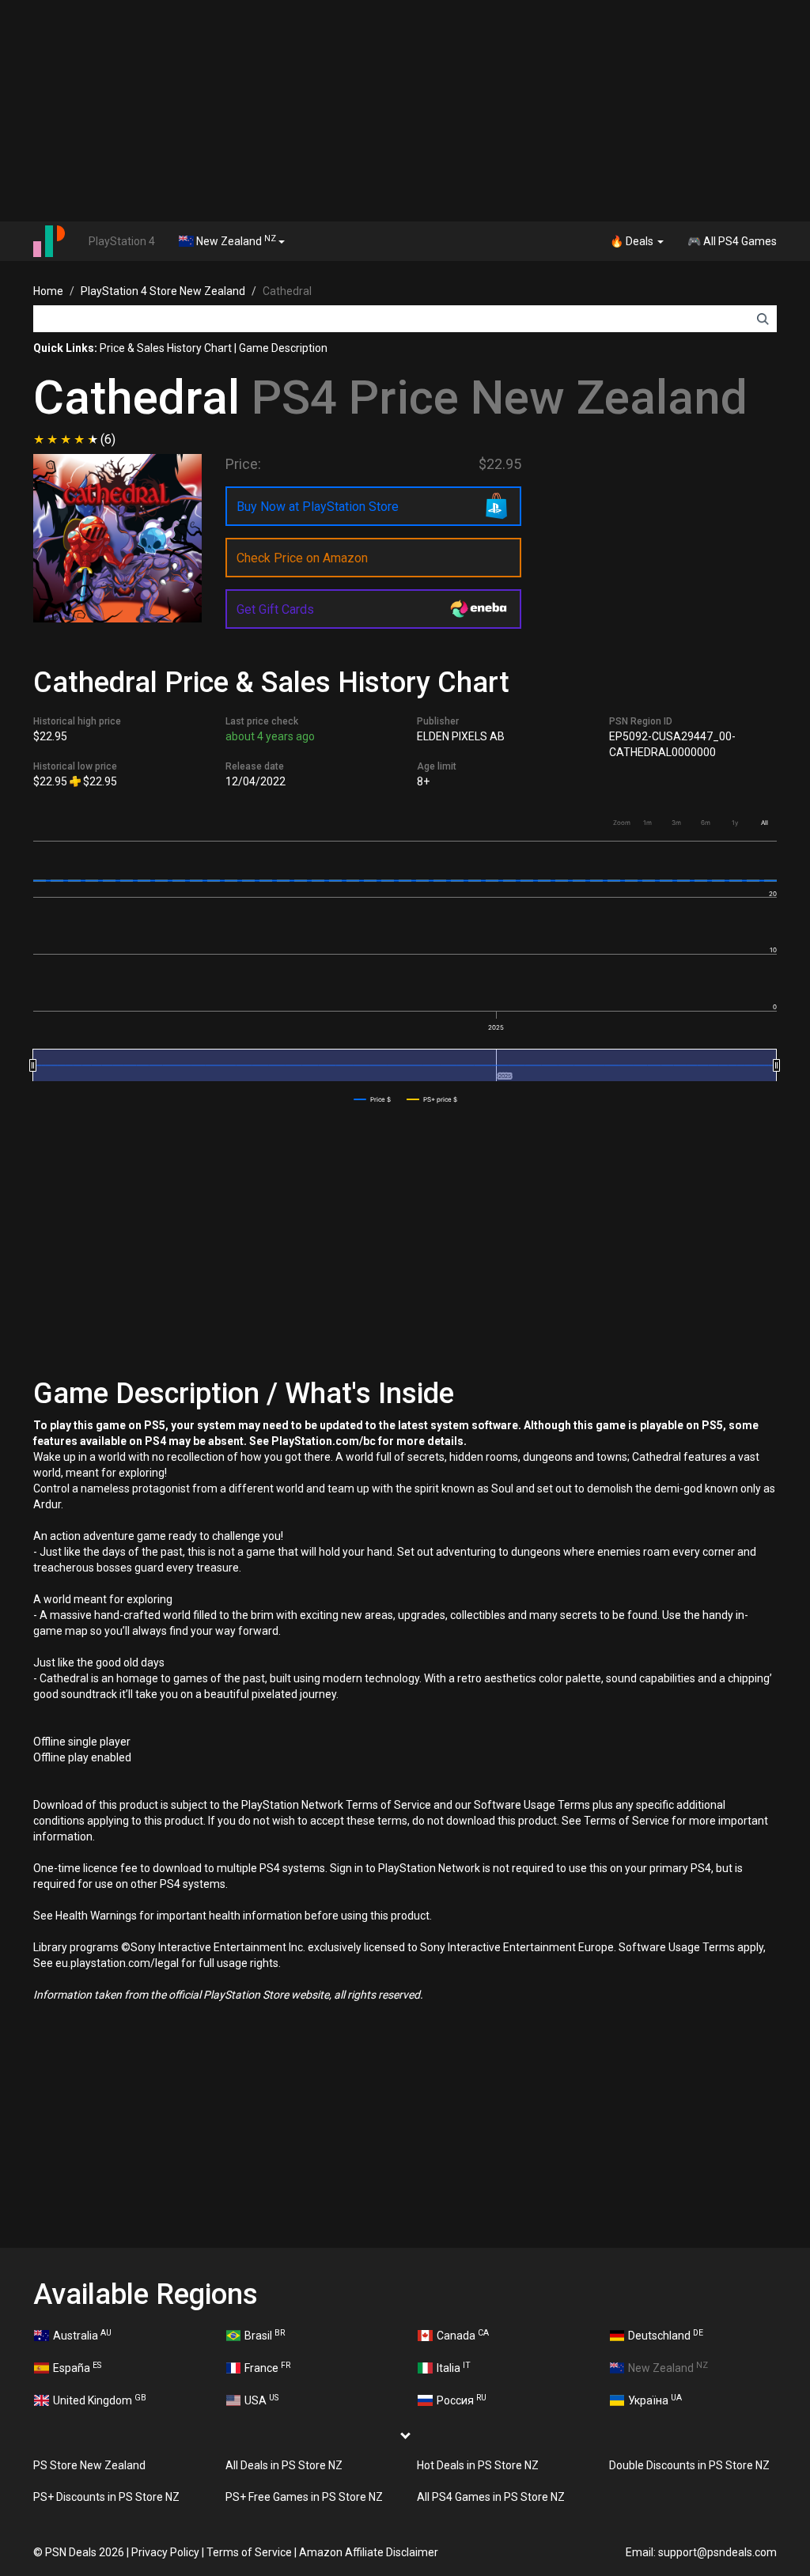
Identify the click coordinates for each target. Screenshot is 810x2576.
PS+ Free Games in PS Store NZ (304, 2497)
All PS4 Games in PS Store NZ (491, 2497)
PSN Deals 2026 (85, 2552)
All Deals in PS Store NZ (284, 2465)
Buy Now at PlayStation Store (318, 507)
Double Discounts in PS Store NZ (689, 2465)
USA (261, 2400)
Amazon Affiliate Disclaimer (369, 2552)
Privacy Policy (165, 2552)
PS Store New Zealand (89, 2465)
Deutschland (666, 2335)
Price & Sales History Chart (166, 348)
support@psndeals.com (717, 2552)
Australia (82, 2335)
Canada (463, 2335)
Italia (454, 2367)
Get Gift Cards (275, 609)
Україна (655, 2400)
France (267, 2367)
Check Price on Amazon (302, 558)
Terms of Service (249, 2552)
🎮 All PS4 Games (732, 241)
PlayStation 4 (122, 241)
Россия (462, 2400)
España (77, 2367)
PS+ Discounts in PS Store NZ (106, 2497)
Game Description (283, 348)
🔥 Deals (633, 241)
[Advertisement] (405, 111)
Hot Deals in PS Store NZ (478, 2465)
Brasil (265, 2335)
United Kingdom (100, 2400)
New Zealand (235, 240)
